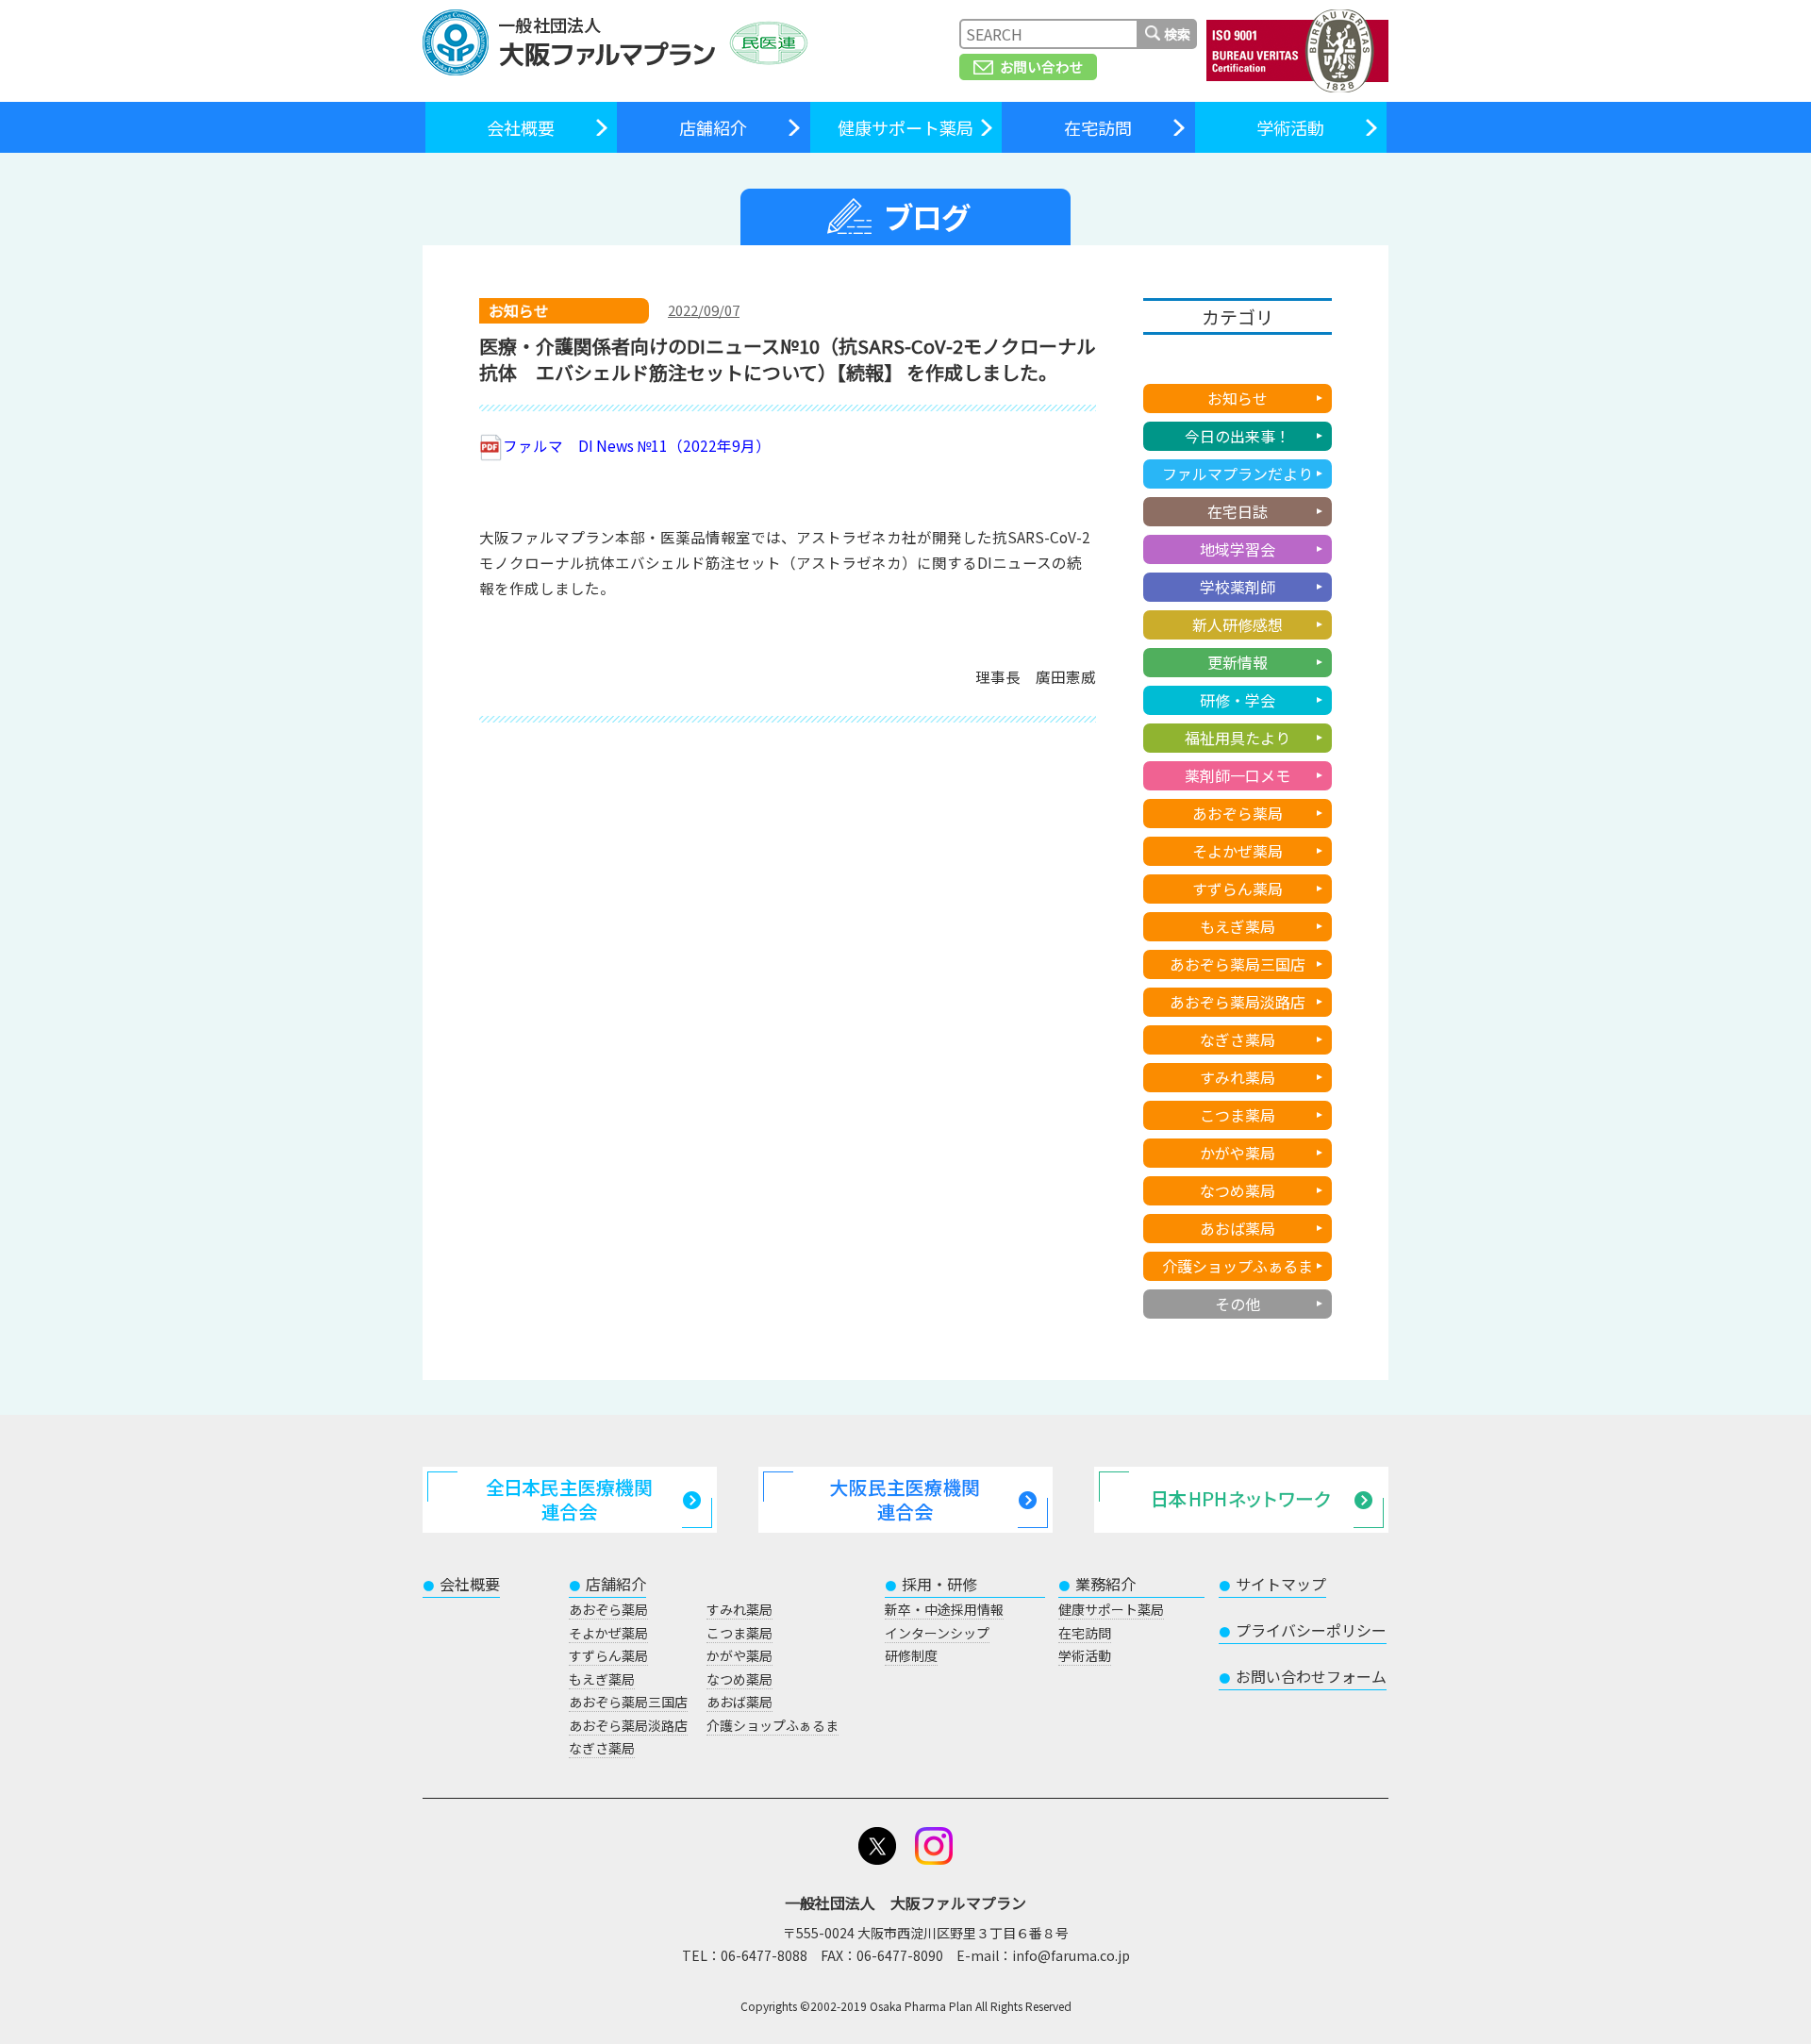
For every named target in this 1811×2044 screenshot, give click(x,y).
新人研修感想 (1238, 624)
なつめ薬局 (1238, 1190)
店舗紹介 (713, 127)
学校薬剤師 (1238, 587)
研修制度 (911, 1655)
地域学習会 (1238, 549)
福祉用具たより (1238, 738)
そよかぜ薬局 (1238, 851)
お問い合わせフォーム (1303, 1676)
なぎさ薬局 (1238, 1039)
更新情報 (1238, 662)
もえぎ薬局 (1238, 926)
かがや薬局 (1238, 1153)
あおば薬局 (1238, 1228)
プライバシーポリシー (1303, 1630)
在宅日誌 (1238, 511)
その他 (1238, 1304)
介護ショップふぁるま (1238, 1266)
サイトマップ (1272, 1584)
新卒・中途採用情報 (944, 1609)
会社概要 (521, 127)
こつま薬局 (1238, 1115)
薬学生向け (1238, 360)
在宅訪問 (1098, 127)
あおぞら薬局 (1238, 813)
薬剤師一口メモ (1238, 775)
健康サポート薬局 (905, 127)
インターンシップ (937, 1633)
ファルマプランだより (1238, 474)
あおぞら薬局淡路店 (1238, 1002)
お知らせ (1238, 398)
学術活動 (1290, 127)
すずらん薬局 (1238, 889)
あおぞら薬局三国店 (1238, 964)
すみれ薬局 (1238, 1077)
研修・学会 (1238, 700)
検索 (1177, 34)
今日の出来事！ (1238, 436)
